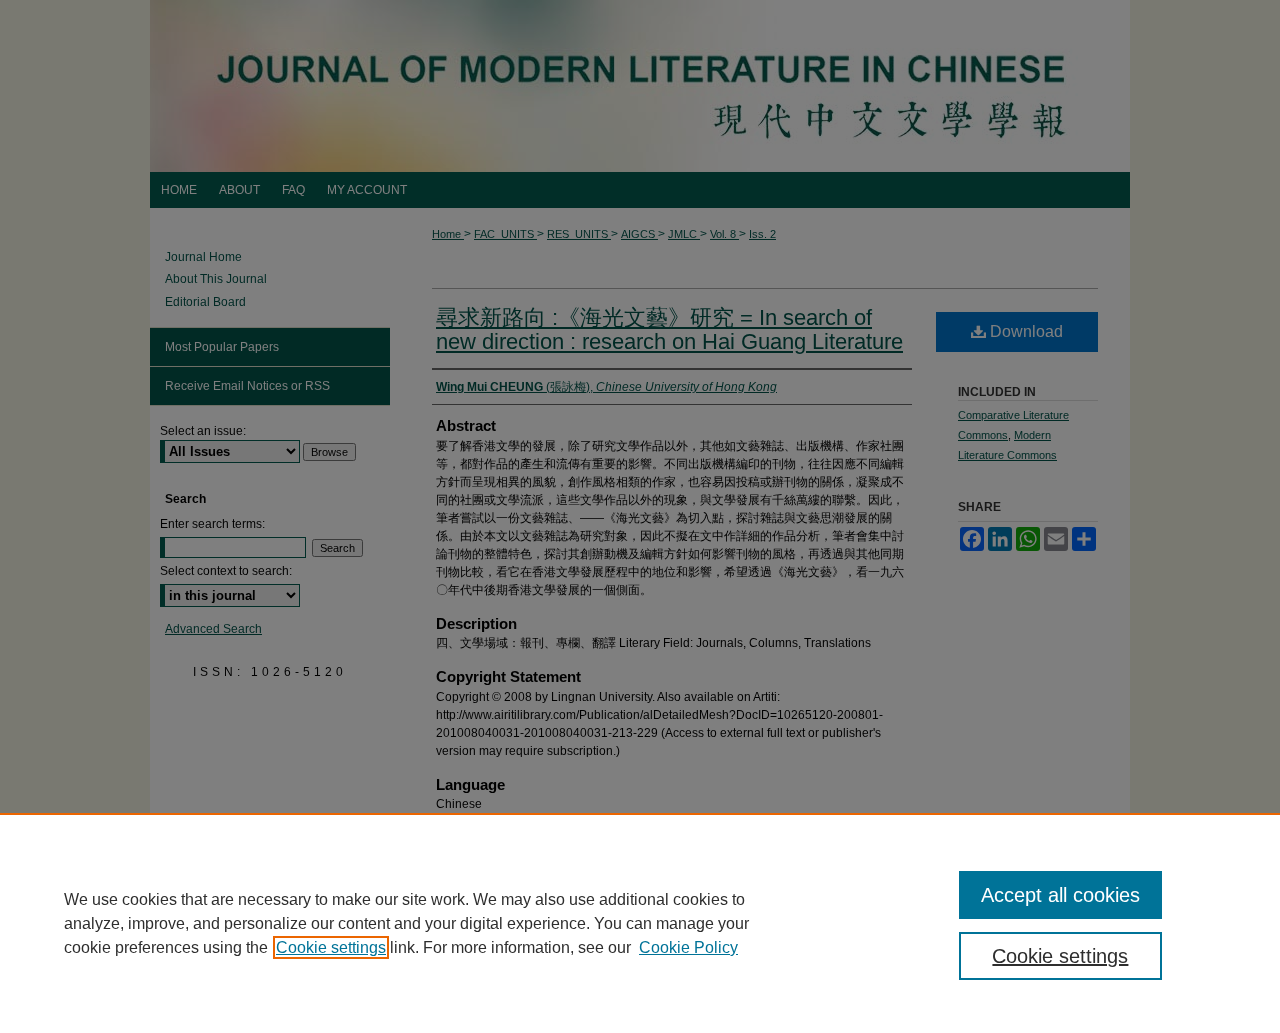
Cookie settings (331, 947)
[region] (640, 923)
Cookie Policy (688, 947)
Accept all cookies (1060, 895)
